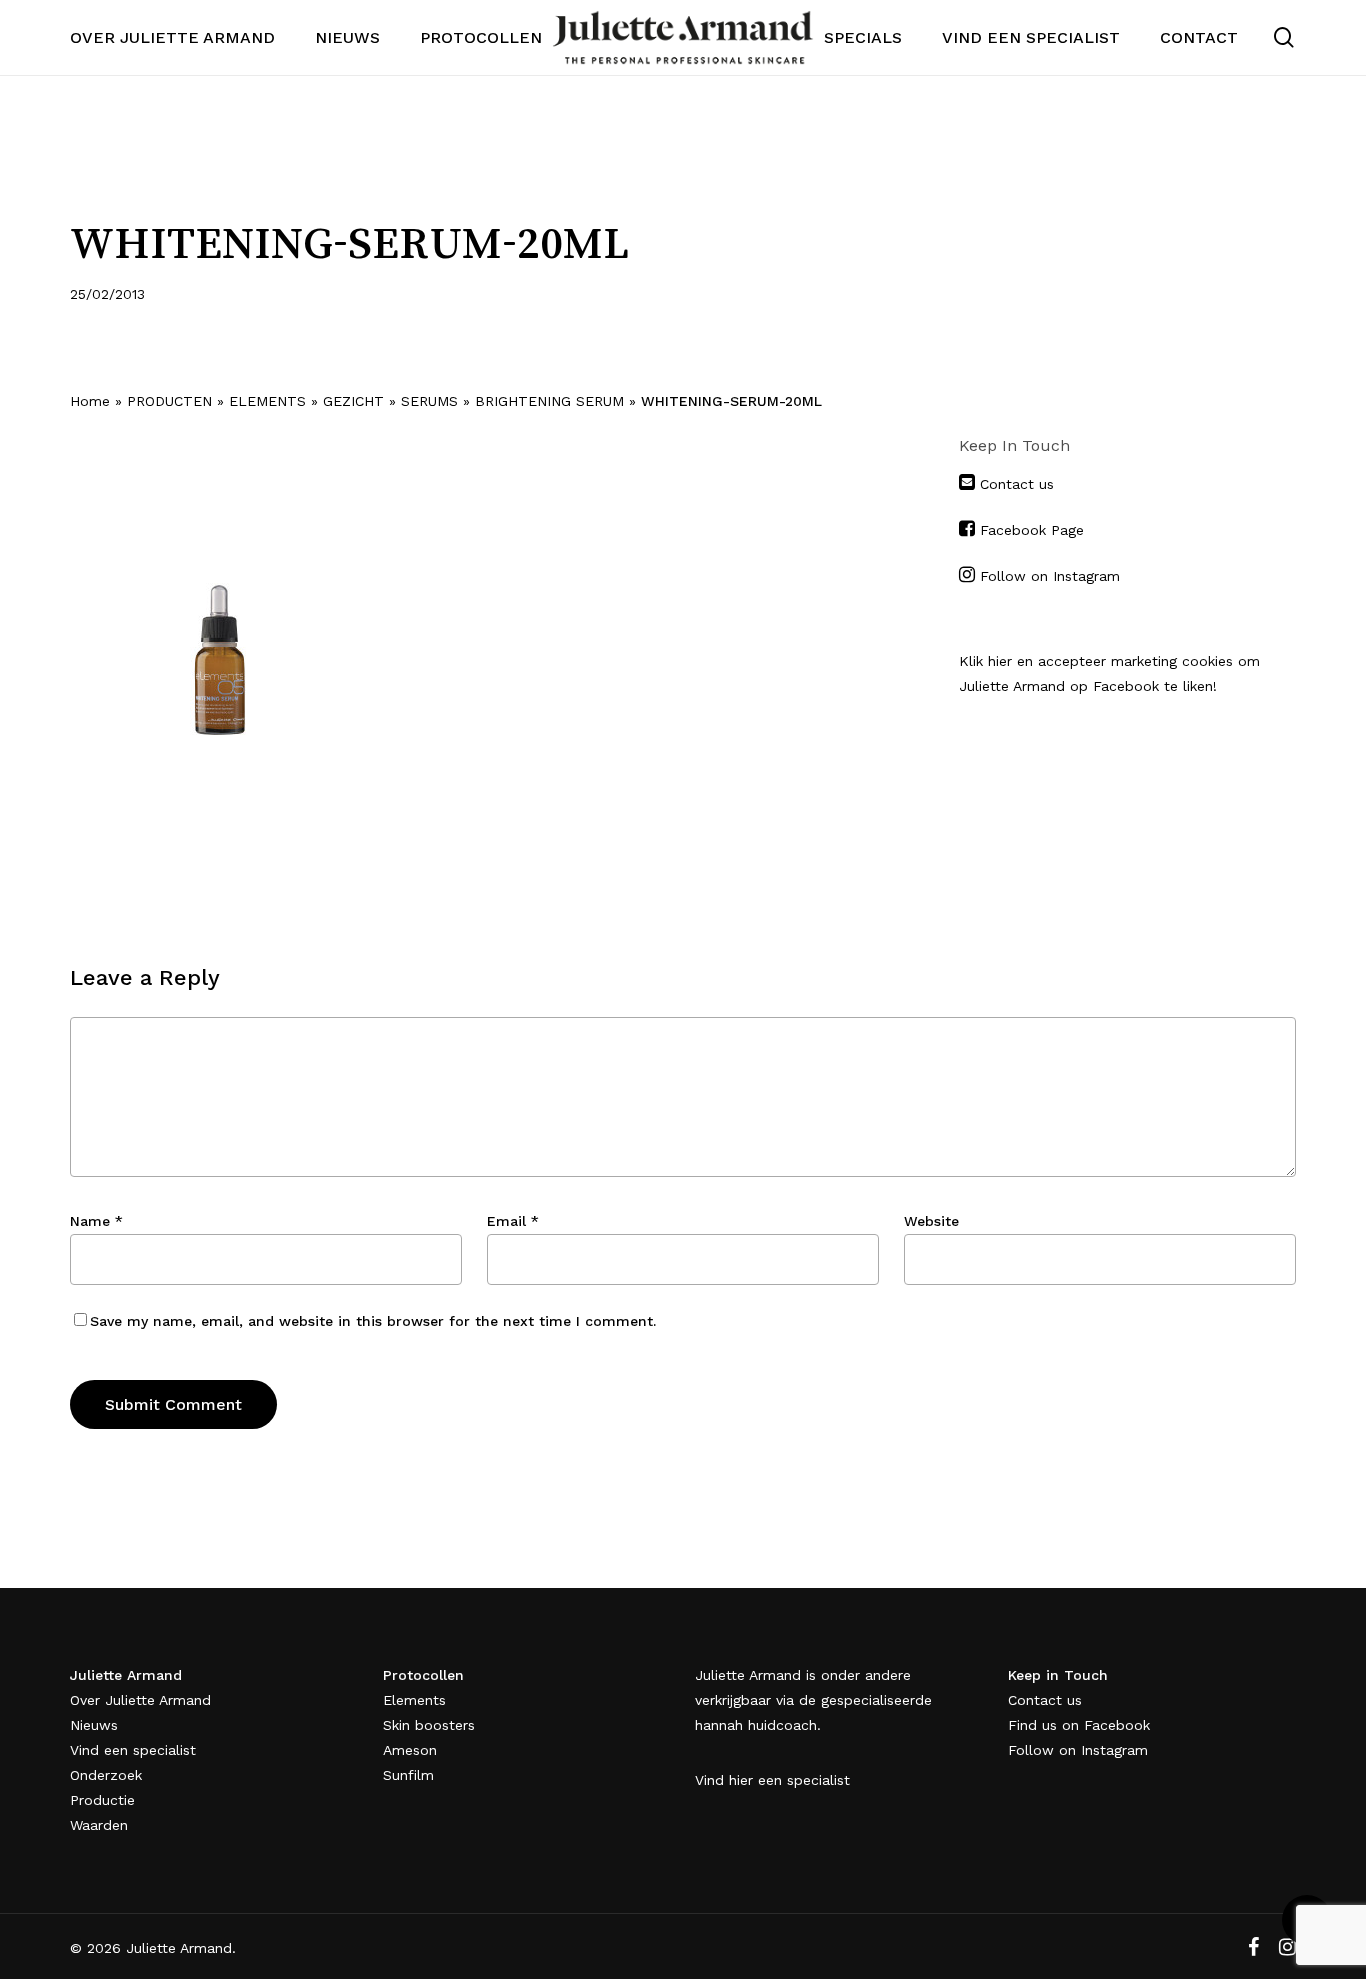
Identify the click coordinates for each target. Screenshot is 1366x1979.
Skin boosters (429, 1725)
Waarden (99, 1825)
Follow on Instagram (1050, 576)
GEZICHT (353, 401)
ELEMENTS (267, 401)
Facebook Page (1032, 530)
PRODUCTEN (169, 401)
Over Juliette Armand (140, 1700)
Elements (414, 1700)
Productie (102, 1800)
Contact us (1014, 484)
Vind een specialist (133, 1750)
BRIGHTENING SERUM (549, 401)
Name (96, 1221)
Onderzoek (106, 1775)
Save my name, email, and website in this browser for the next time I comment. (373, 1321)
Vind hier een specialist (772, 1780)
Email (513, 1221)
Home (90, 401)
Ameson (410, 1750)
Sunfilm (408, 1775)
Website (931, 1221)
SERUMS (429, 401)
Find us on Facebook (1079, 1725)
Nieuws (94, 1725)
